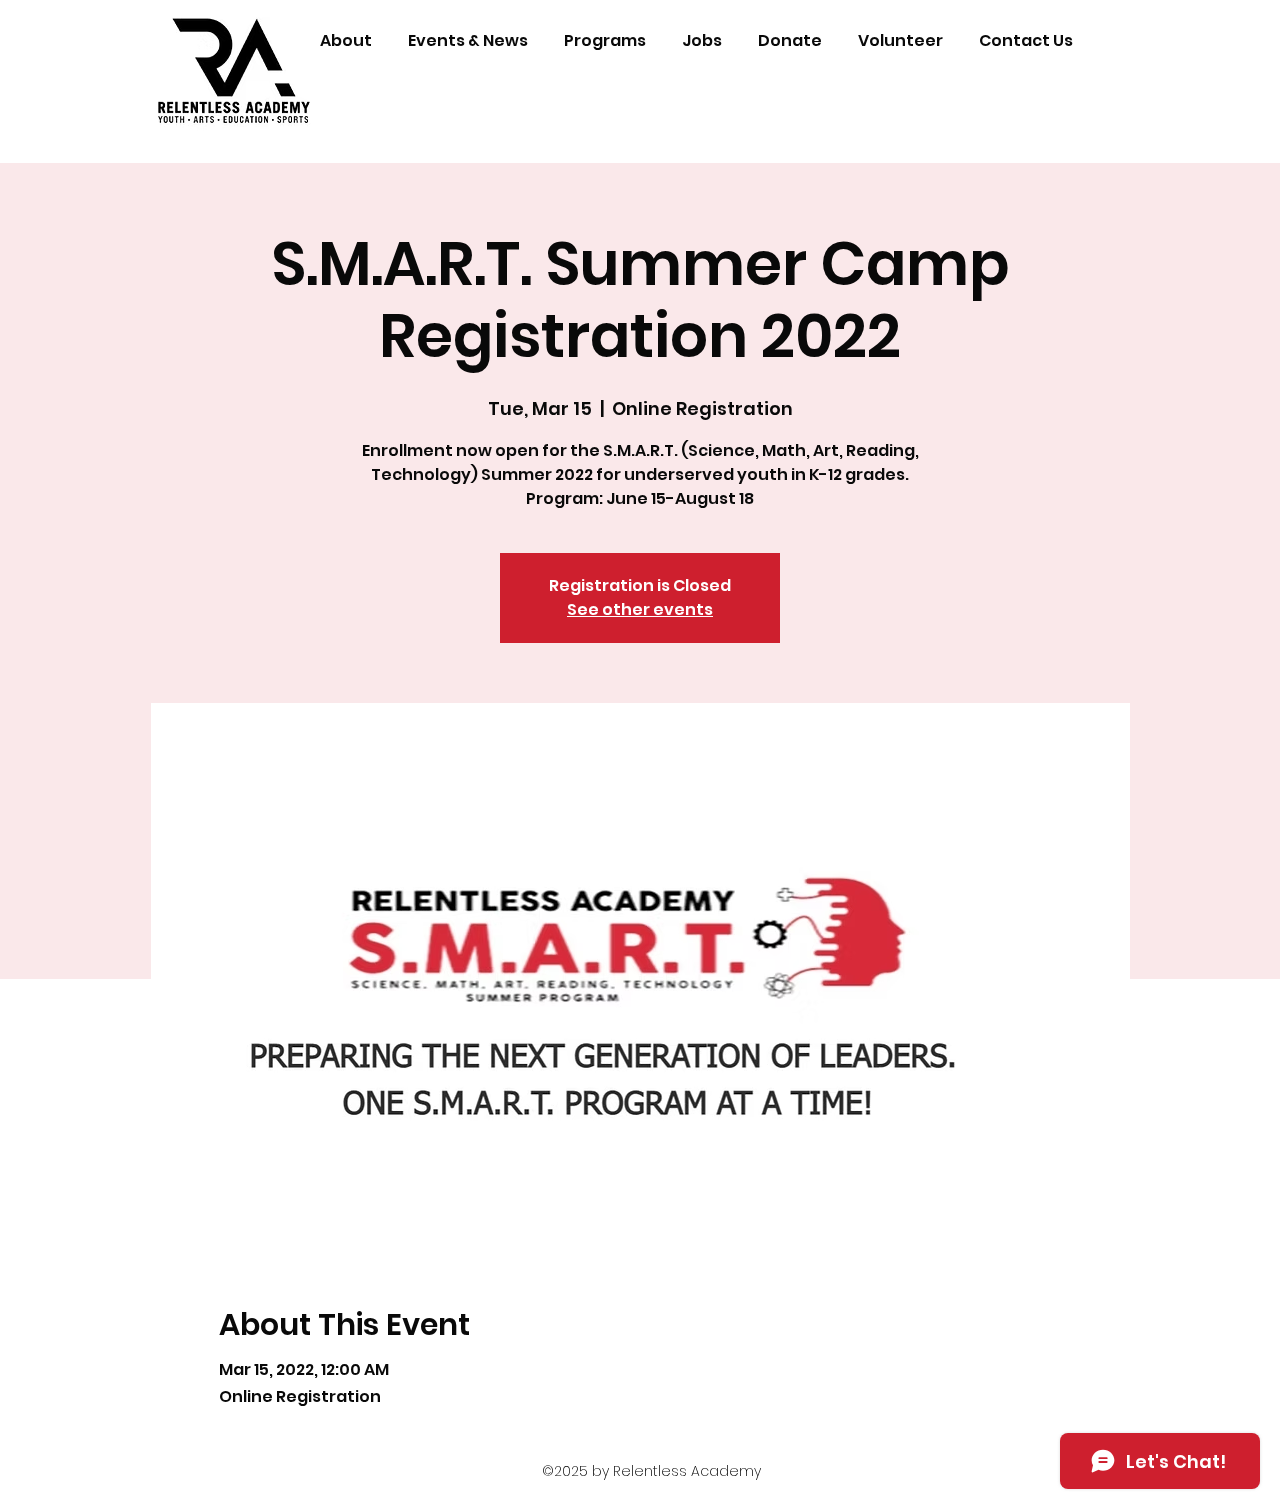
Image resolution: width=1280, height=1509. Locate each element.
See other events (640, 609)
